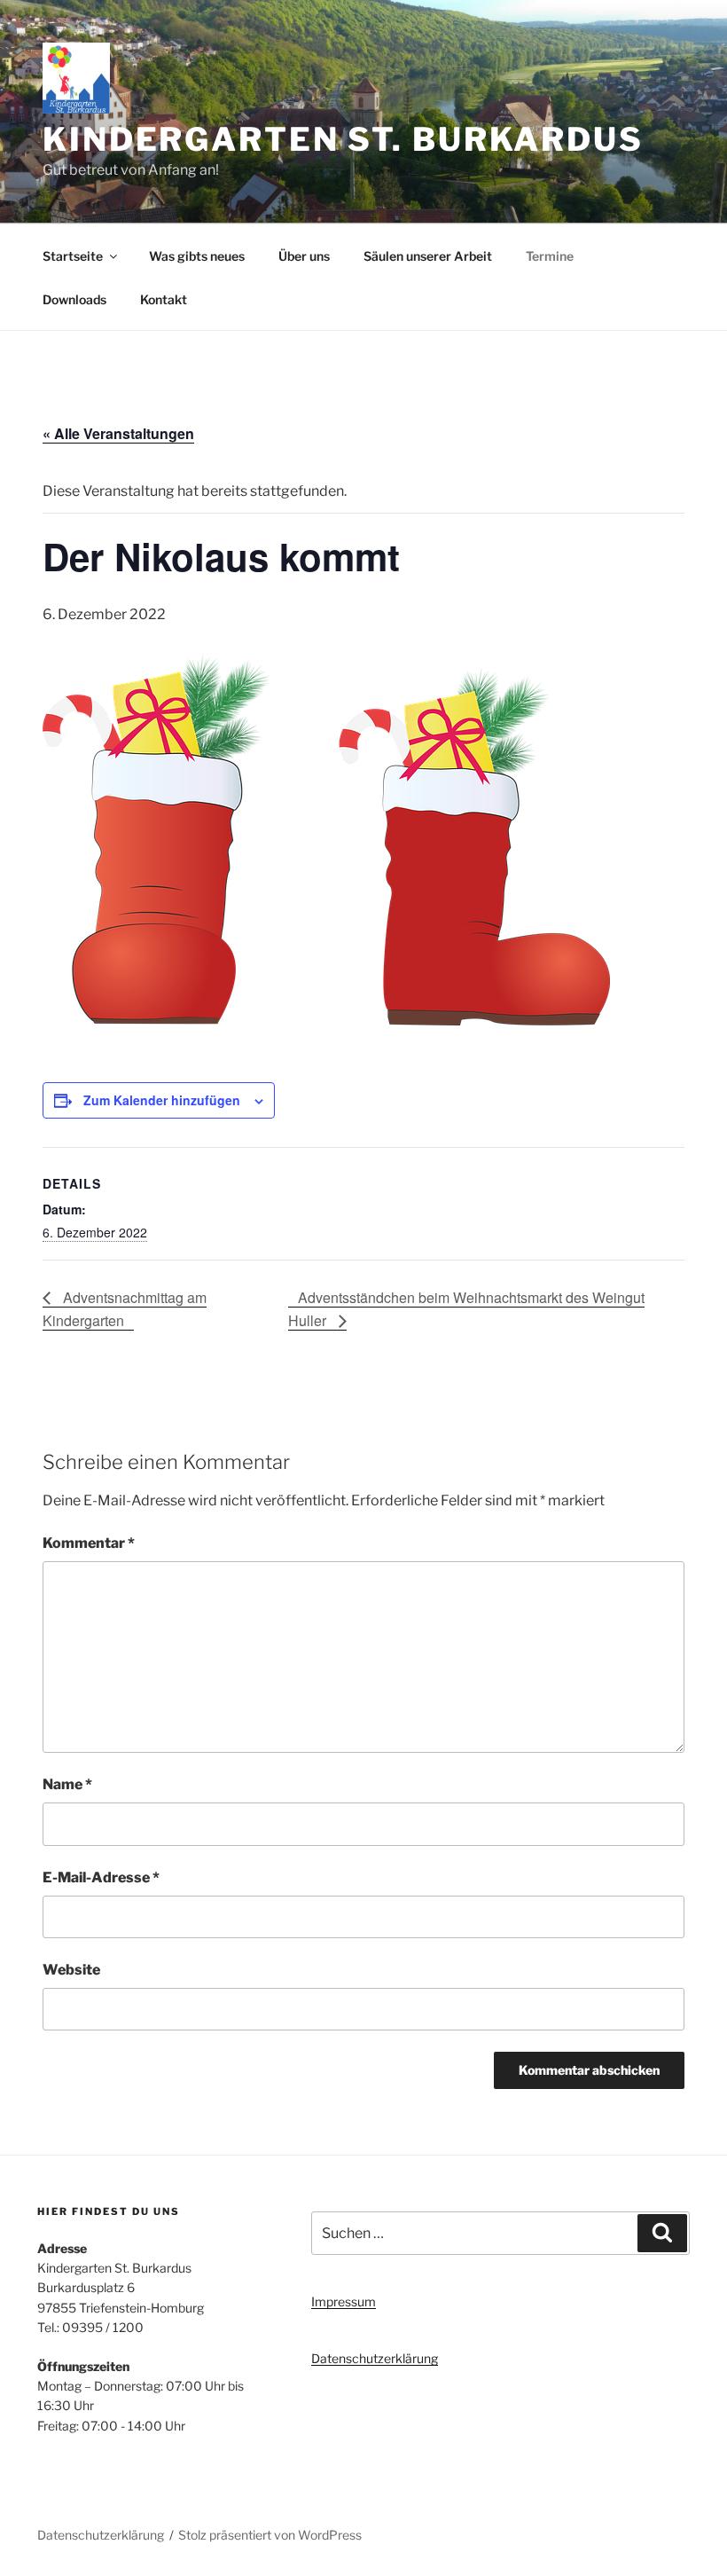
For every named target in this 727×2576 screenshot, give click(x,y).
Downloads (74, 299)
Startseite (73, 256)
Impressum (344, 2301)
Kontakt (164, 299)
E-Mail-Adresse (101, 1877)
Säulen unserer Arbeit (428, 256)
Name (67, 1784)
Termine (550, 256)
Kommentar (89, 1543)
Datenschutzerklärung (375, 2358)
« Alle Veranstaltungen (118, 433)
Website (71, 1970)
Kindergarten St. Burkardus (343, 139)
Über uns (304, 256)
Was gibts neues (197, 256)
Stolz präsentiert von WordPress (270, 2535)
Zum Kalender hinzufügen (162, 1100)
